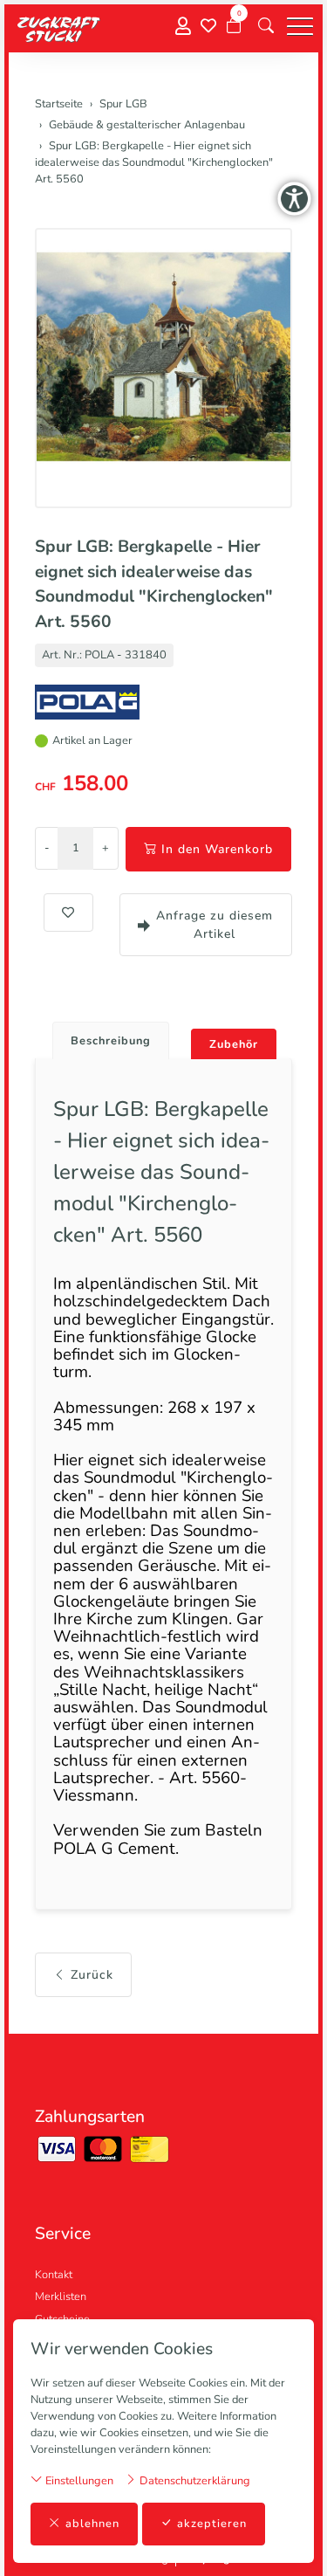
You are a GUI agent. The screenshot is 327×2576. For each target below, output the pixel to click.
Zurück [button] (92, 1975)
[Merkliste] (208, 26)
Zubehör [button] (234, 1044)
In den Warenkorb (217, 849)
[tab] (104, 1036)
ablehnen (92, 2524)
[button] (266, 26)
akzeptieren (212, 2524)
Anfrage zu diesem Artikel (215, 925)
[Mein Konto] (183, 27)
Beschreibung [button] (111, 1041)
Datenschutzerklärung (194, 2481)
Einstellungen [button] (78, 2481)
